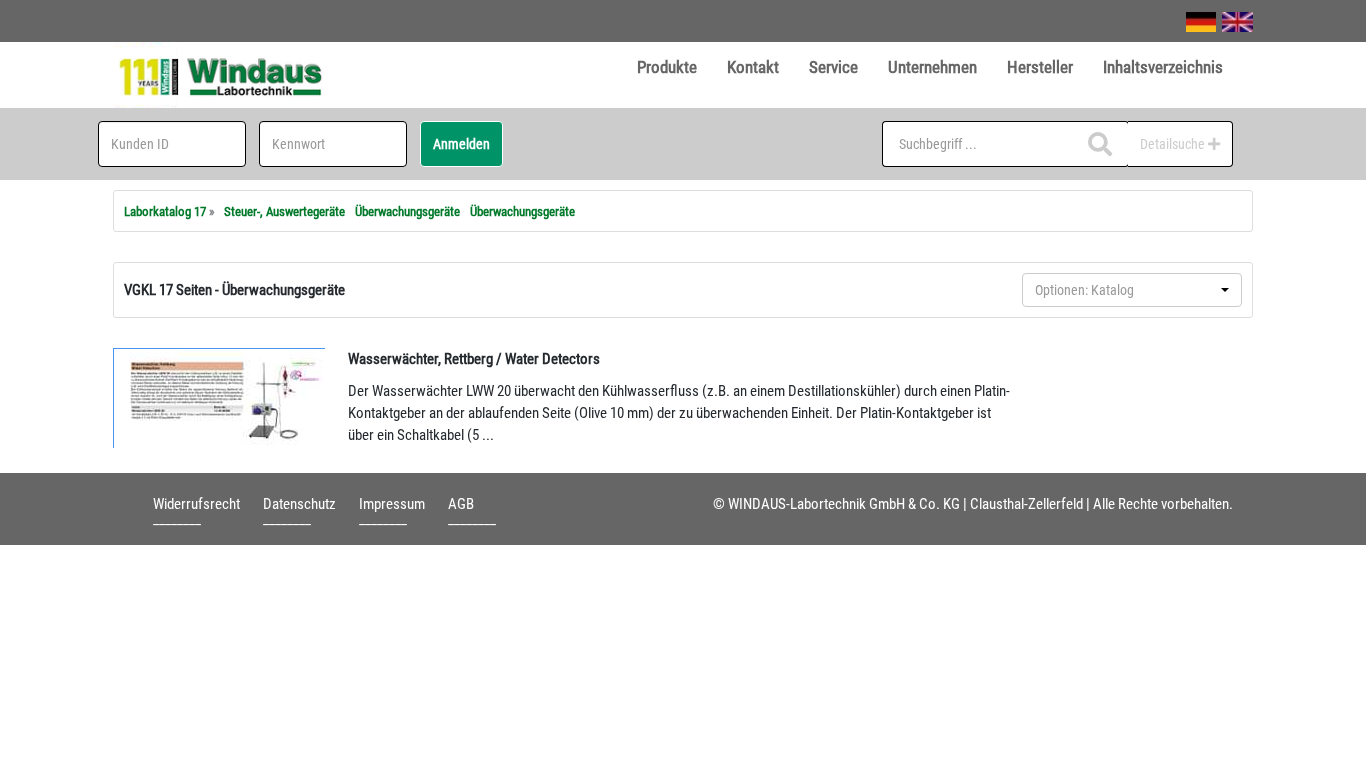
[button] (1132, 290)
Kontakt (753, 67)
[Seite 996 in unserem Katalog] (220, 398)
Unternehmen (932, 67)
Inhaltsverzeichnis (1163, 67)
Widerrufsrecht (196, 504)
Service (833, 67)
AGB (461, 504)
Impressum (392, 504)
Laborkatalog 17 (165, 211)
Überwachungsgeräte (407, 211)
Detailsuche (1174, 144)
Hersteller (1040, 67)
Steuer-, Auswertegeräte (284, 211)
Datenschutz (299, 504)
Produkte (667, 67)
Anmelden (461, 144)
